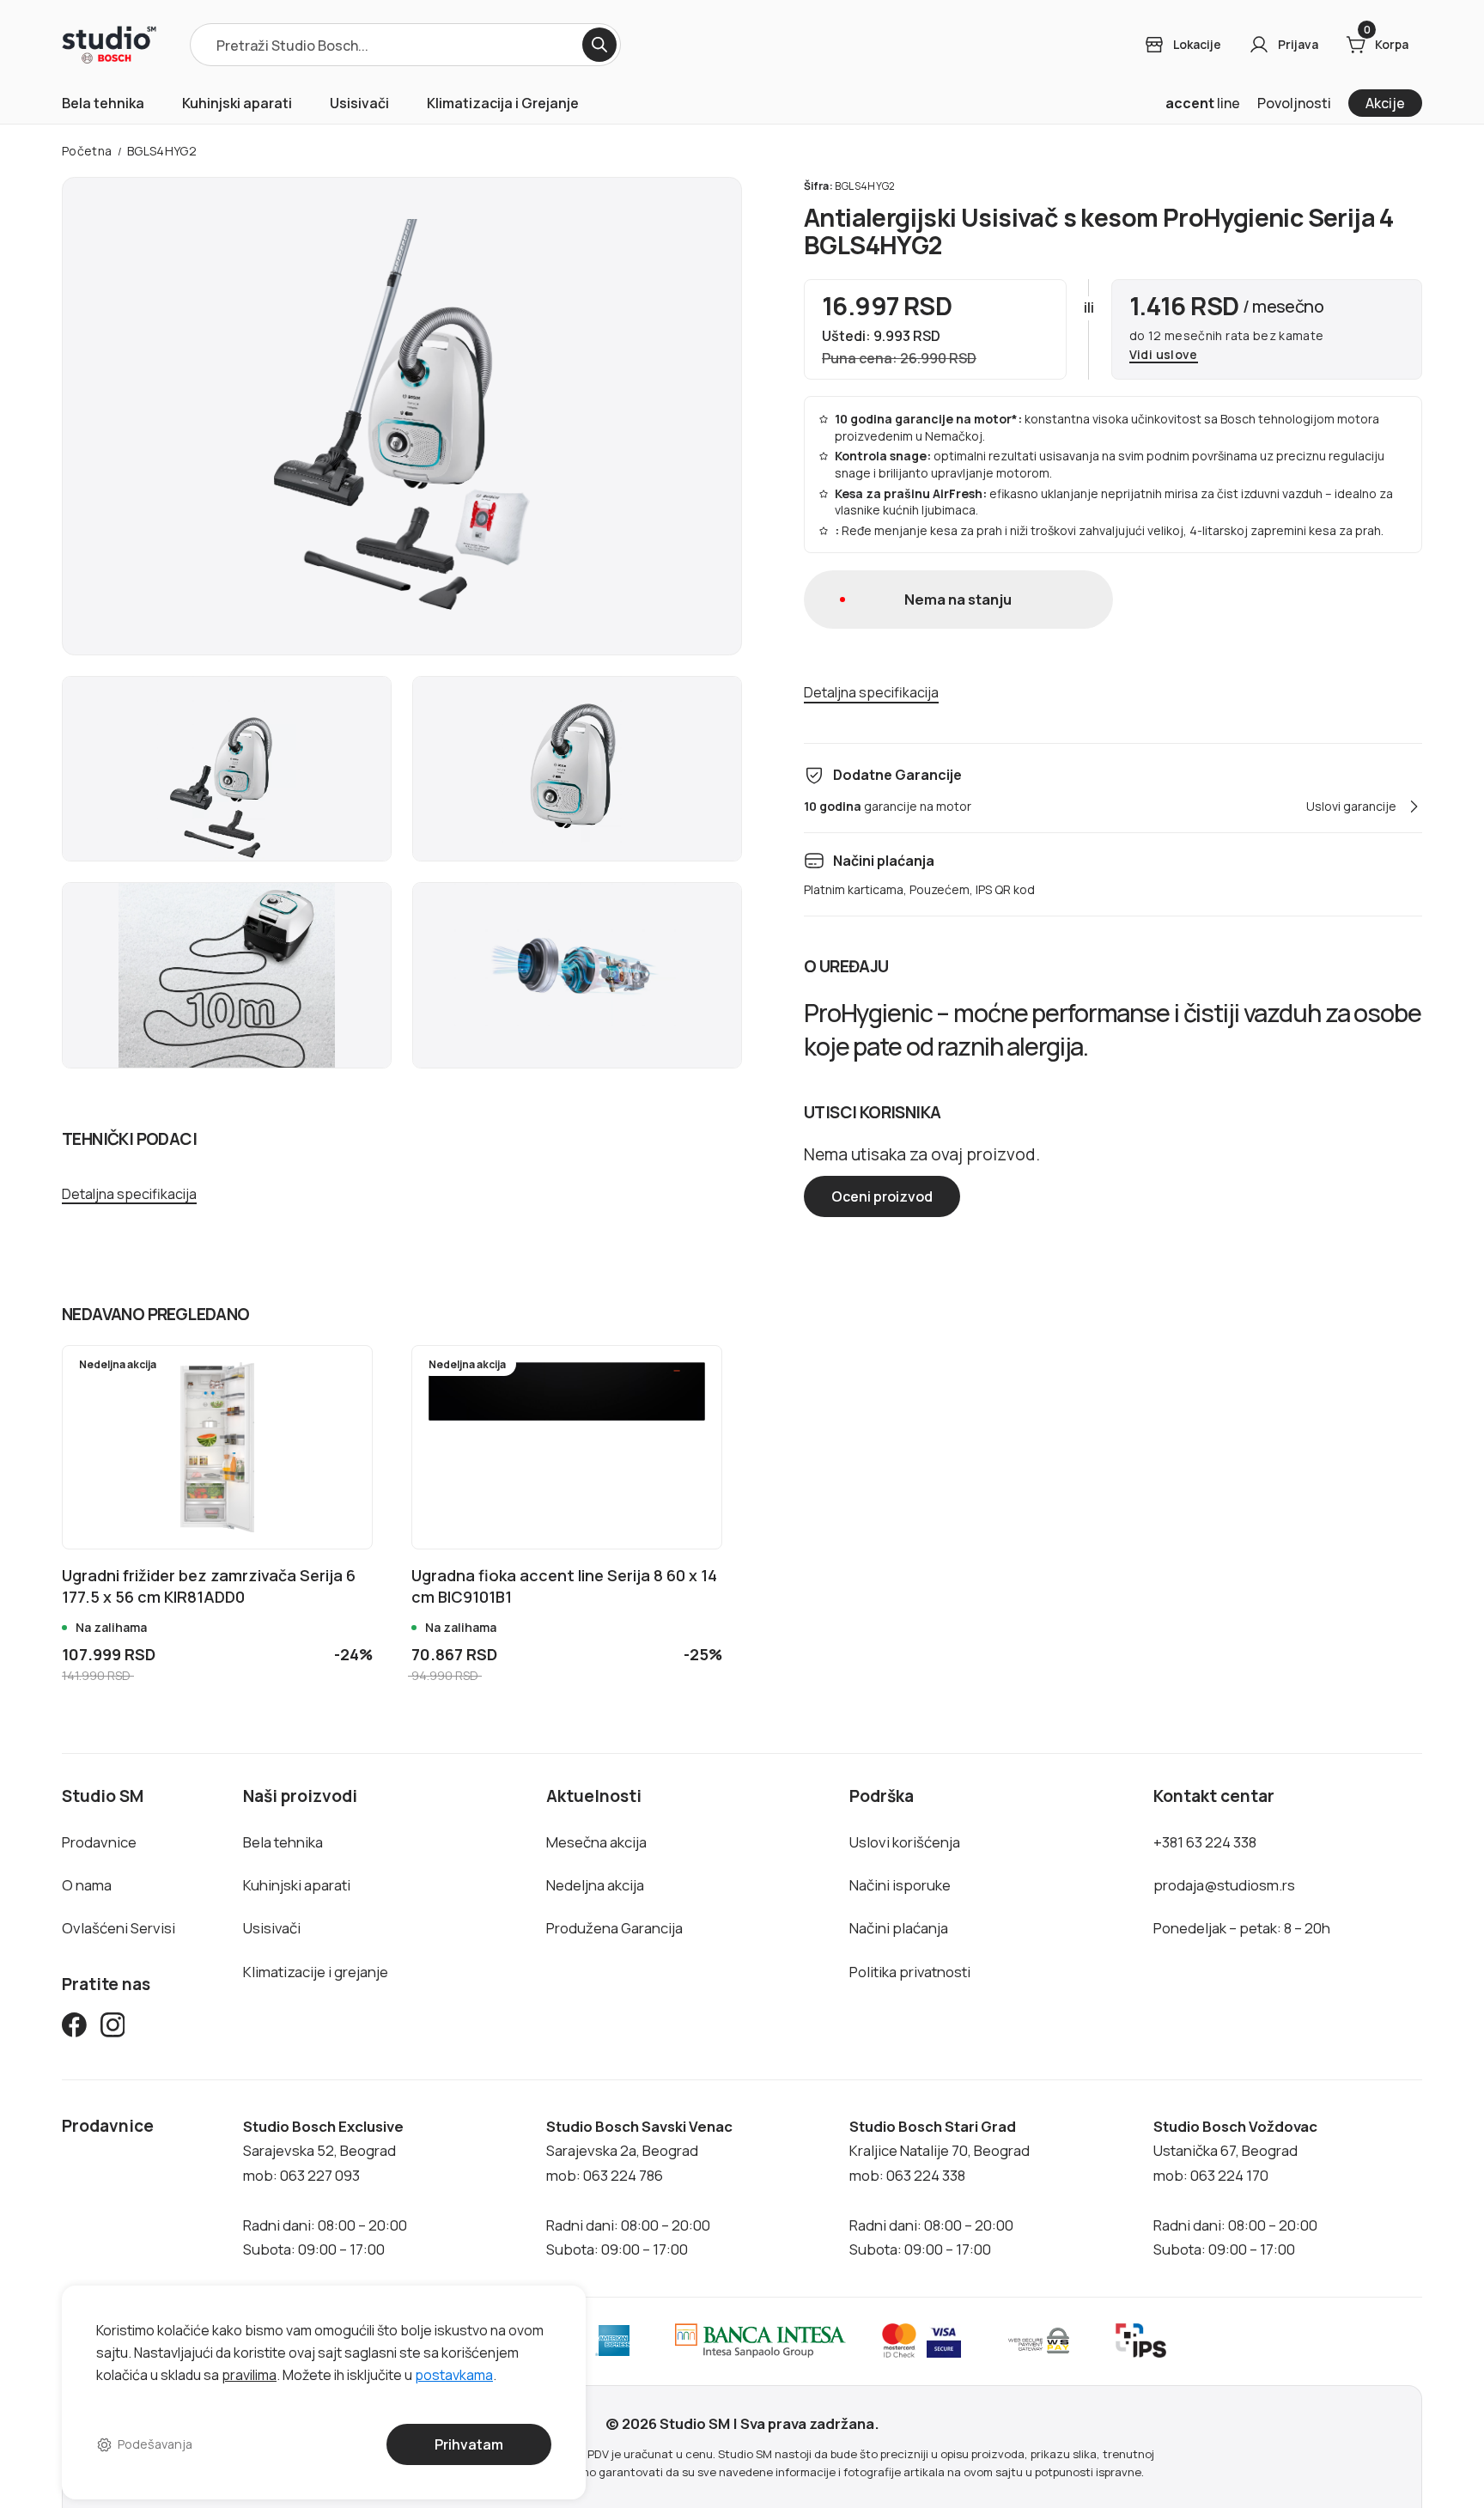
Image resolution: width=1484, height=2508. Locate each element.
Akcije (1385, 103)
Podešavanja (155, 2444)
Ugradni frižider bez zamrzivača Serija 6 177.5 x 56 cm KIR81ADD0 (209, 1586)
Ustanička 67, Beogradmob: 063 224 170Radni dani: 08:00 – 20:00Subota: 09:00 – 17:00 (1235, 2188)
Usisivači (359, 103)
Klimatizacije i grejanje (316, 1972)
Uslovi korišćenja (905, 1842)
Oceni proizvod (882, 1196)
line (1203, 103)
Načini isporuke (900, 1885)
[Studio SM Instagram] (113, 2028)
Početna (87, 151)
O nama (87, 1885)
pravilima (249, 2374)
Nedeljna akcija (595, 1885)
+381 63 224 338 (1205, 1842)
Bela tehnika (103, 103)
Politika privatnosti (910, 1972)
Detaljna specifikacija (129, 1194)
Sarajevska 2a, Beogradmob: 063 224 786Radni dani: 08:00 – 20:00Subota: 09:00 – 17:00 (639, 2188)
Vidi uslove (1164, 355)
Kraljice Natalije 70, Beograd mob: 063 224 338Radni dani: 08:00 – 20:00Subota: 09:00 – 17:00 (940, 2188)
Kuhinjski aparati (237, 103)
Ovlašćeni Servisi (119, 1928)
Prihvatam (469, 2444)
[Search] (599, 45)
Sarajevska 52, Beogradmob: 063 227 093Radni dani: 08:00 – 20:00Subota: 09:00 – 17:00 (325, 2188)
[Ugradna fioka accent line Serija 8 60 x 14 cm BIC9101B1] (567, 1447)
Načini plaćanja (899, 1928)
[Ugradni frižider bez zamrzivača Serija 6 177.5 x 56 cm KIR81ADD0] (217, 1447)
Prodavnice (99, 1842)
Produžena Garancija (614, 1928)
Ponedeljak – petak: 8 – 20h (1242, 1928)
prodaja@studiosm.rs (1224, 1885)
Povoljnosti (1294, 103)
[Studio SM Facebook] (74, 2028)
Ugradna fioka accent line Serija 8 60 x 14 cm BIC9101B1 (564, 1586)
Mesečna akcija (596, 1842)
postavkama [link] (454, 2374)
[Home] (109, 45)
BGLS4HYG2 (162, 151)
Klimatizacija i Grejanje (503, 103)
